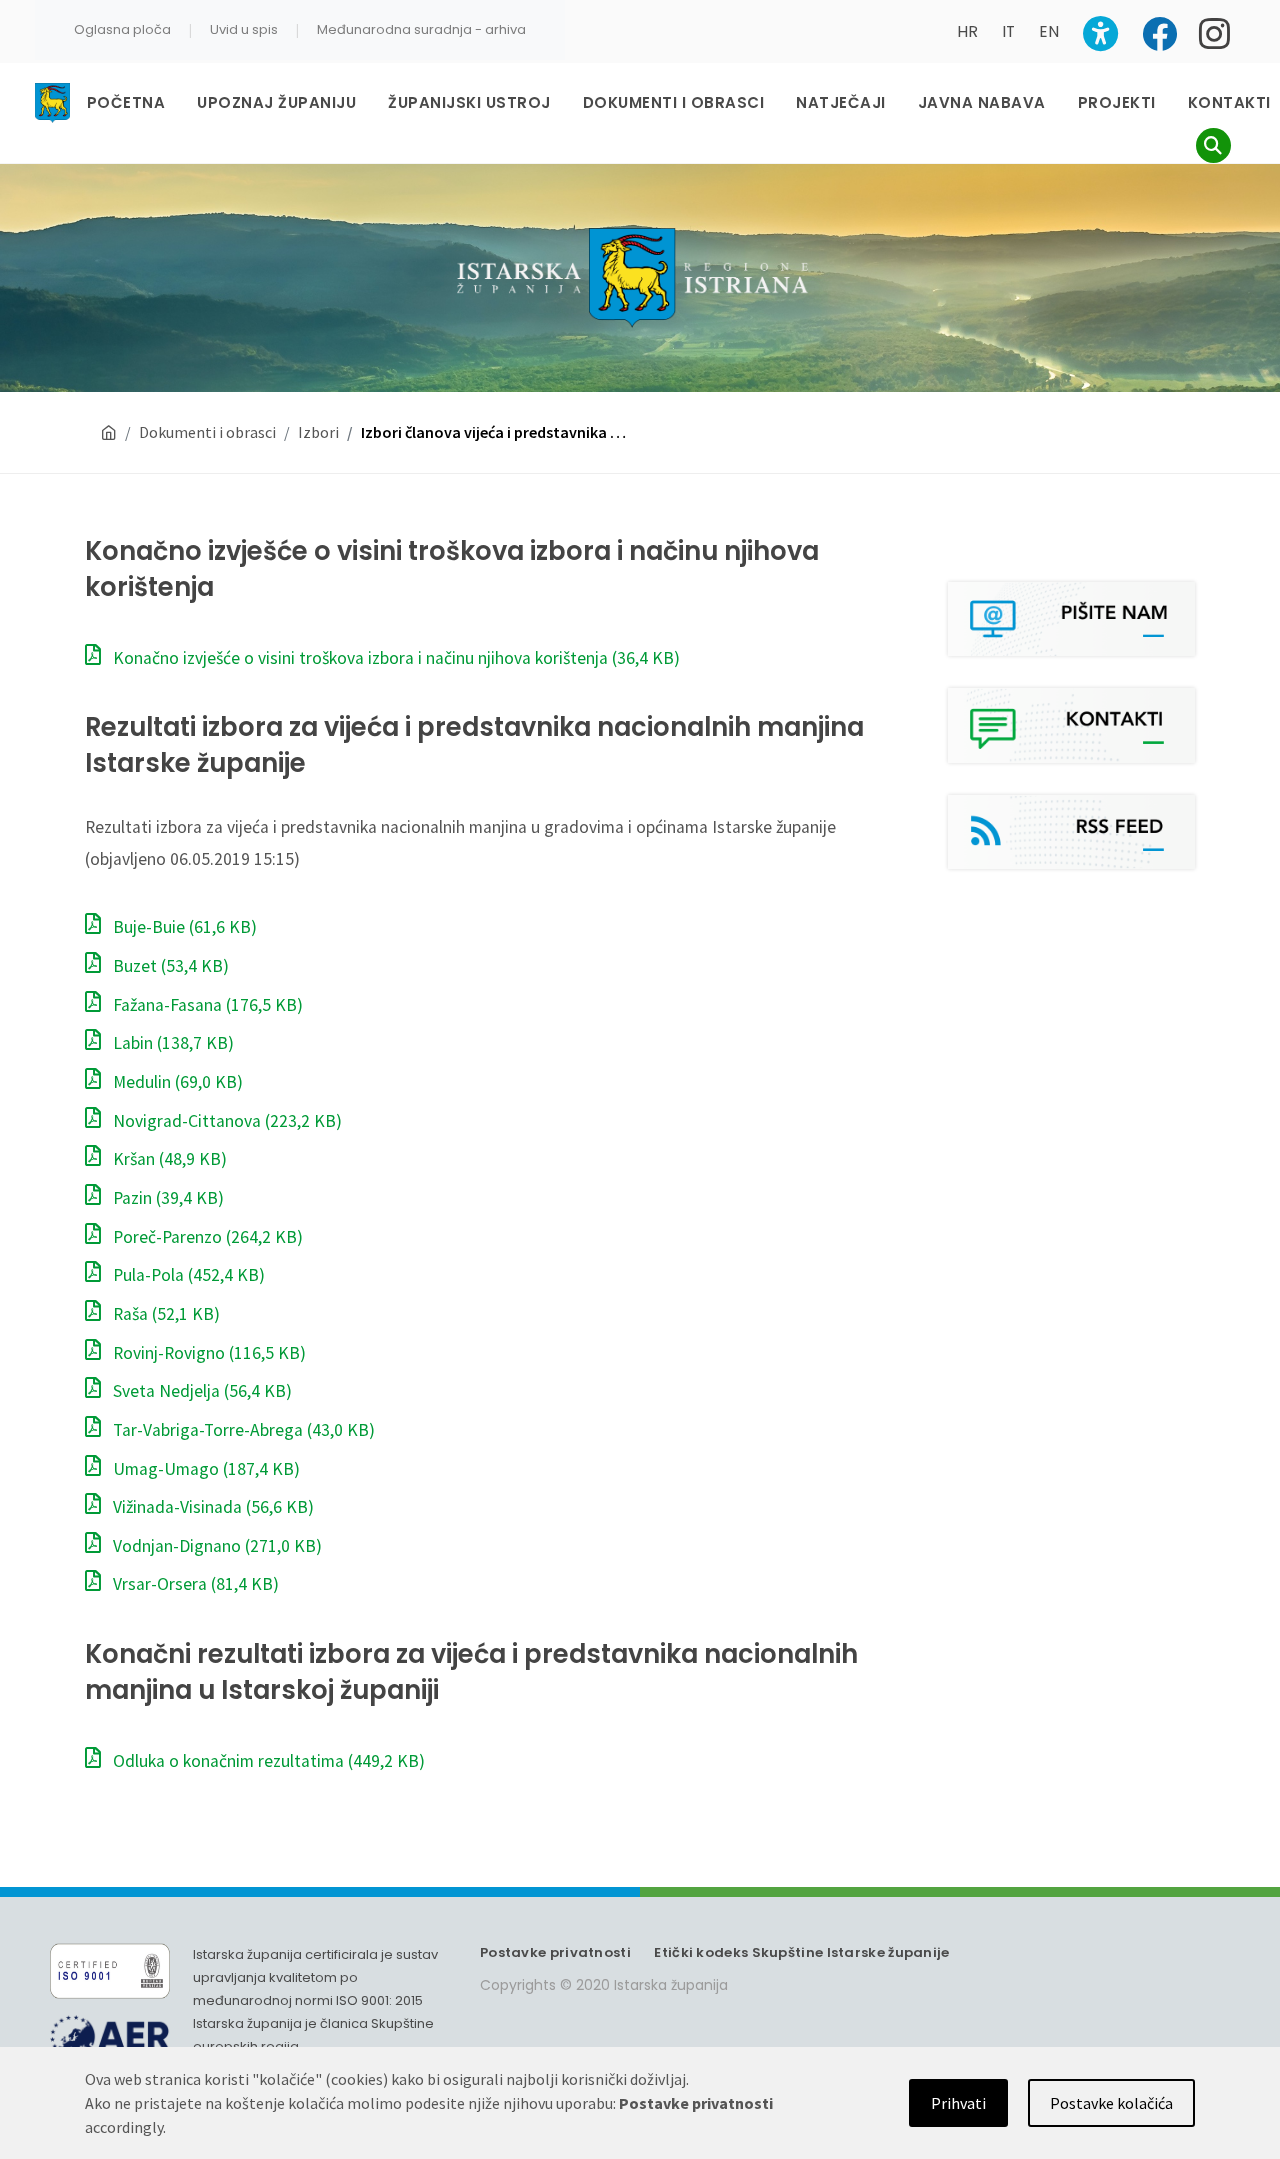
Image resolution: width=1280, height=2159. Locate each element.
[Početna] (109, 432)
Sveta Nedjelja (200, 1391)
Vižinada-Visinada (211, 1507)
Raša (164, 1314)
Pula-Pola (187, 1275)
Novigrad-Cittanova (225, 1121)
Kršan (168, 1159)
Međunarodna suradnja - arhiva (421, 29)
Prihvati (958, 2103)
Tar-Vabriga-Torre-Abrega (242, 1430)
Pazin (166, 1198)
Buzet (169, 966)
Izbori (318, 432)
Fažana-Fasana (206, 1005)
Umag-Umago (204, 1469)
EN (1049, 31)
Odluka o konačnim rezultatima (267, 1761)
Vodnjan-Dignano (215, 1546)
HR (967, 31)
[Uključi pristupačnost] (1100, 33)
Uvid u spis (244, 29)
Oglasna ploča (122, 29)
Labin (171, 1043)
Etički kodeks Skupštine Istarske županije (801, 1952)
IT (1008, 31)
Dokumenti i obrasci (207, 432)
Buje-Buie (183, 927)
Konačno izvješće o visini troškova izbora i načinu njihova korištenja (394, 658)
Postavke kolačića (1111, 2103)
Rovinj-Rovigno (207, 1353)
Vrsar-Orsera (194, 1584)
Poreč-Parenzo (206, 1237)
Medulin (176, 1082)
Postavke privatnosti (555, 1952)
